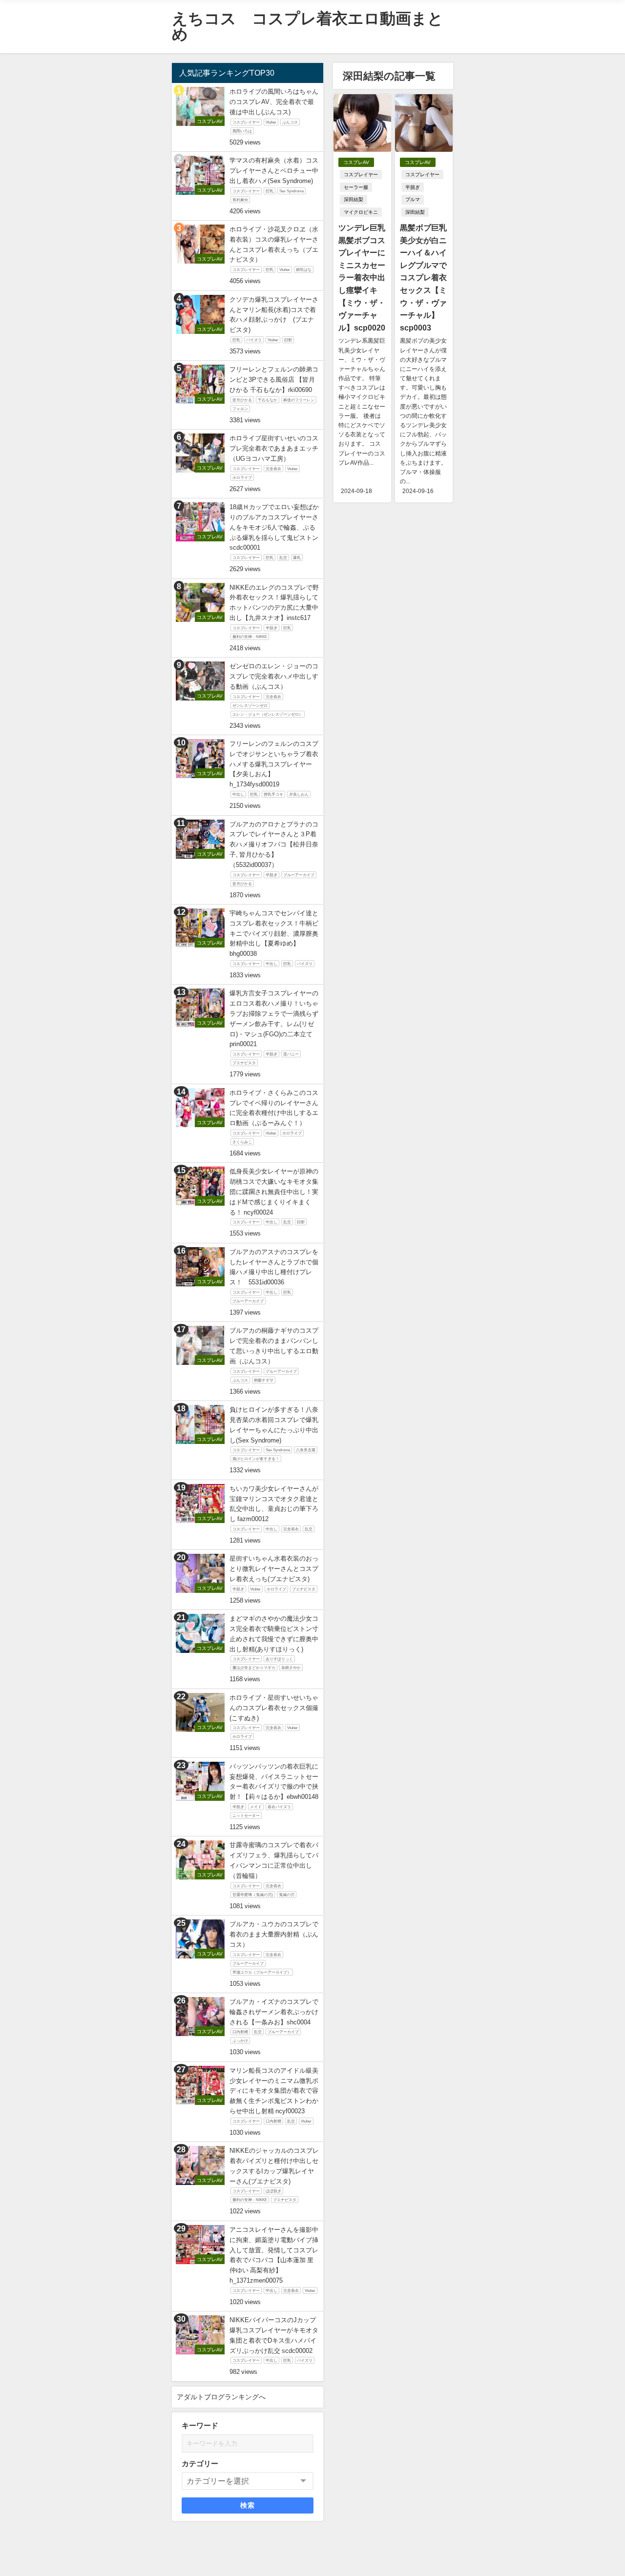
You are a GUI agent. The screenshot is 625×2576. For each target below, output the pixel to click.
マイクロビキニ (361, 212)
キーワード (200, 2425)
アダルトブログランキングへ (221, 2397)
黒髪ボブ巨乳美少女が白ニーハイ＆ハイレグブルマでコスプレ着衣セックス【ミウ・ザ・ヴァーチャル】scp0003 (423, 278)
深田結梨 (354, 199)
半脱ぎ (413, 187)
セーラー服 (356, 187)
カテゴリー (200, 2463)
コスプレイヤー (361, 175)
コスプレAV (356, 162)
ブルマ (413, 199)
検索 (248, 2505)
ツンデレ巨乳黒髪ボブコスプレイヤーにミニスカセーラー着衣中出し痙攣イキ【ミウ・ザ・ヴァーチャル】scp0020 (362, 278)
